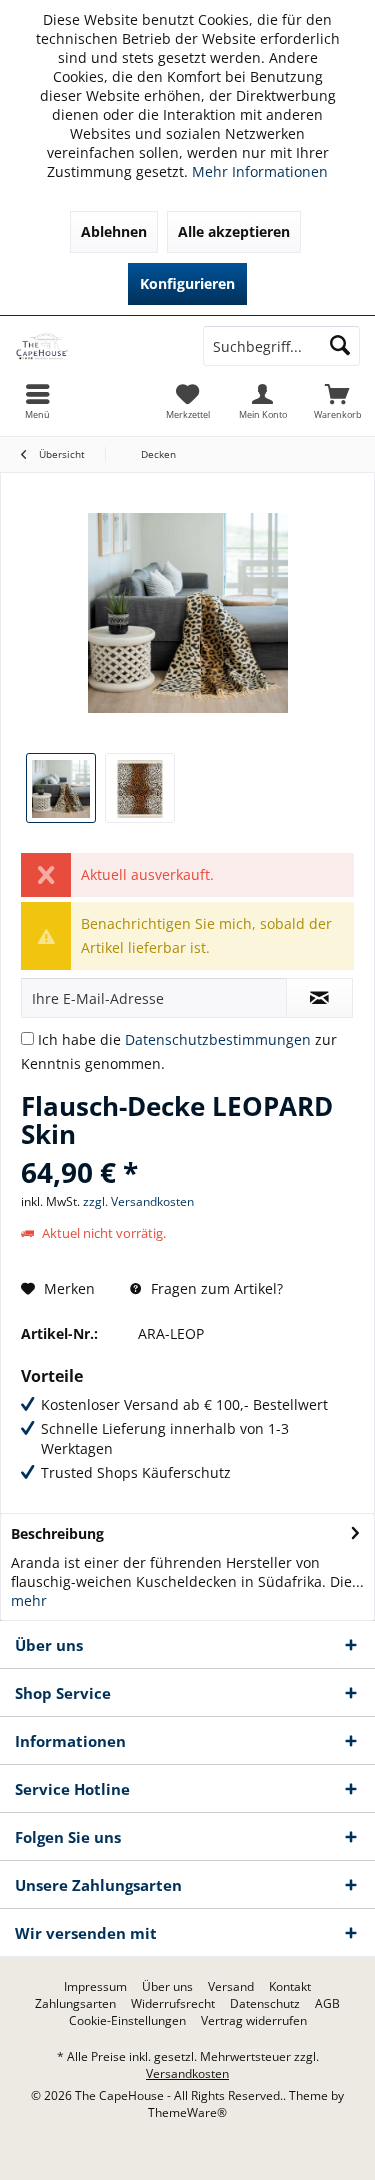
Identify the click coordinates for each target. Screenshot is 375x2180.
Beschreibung (57, 1533)
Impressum (95, 1987)
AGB (327, 2004)
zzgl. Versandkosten (138, 1201)
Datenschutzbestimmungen (218, 1039)
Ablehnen (114, 231)
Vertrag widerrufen (254, 2021)
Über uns (167, 1987)
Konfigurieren (187, 283)
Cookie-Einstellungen (127, 2021)
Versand (231, 1987)
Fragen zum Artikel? (215, 1288)
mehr (29, 1600)
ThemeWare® (187, 2112)
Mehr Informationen (260, 171)
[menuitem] (337, 401)
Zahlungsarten (75, 2004)
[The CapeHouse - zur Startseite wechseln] (94, 346)
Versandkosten (187, 2073)
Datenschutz (265, 2004)
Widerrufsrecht (173, 2004)
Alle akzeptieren (234, 231)
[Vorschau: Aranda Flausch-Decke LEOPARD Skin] (61, 788)
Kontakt (290, 1987)
